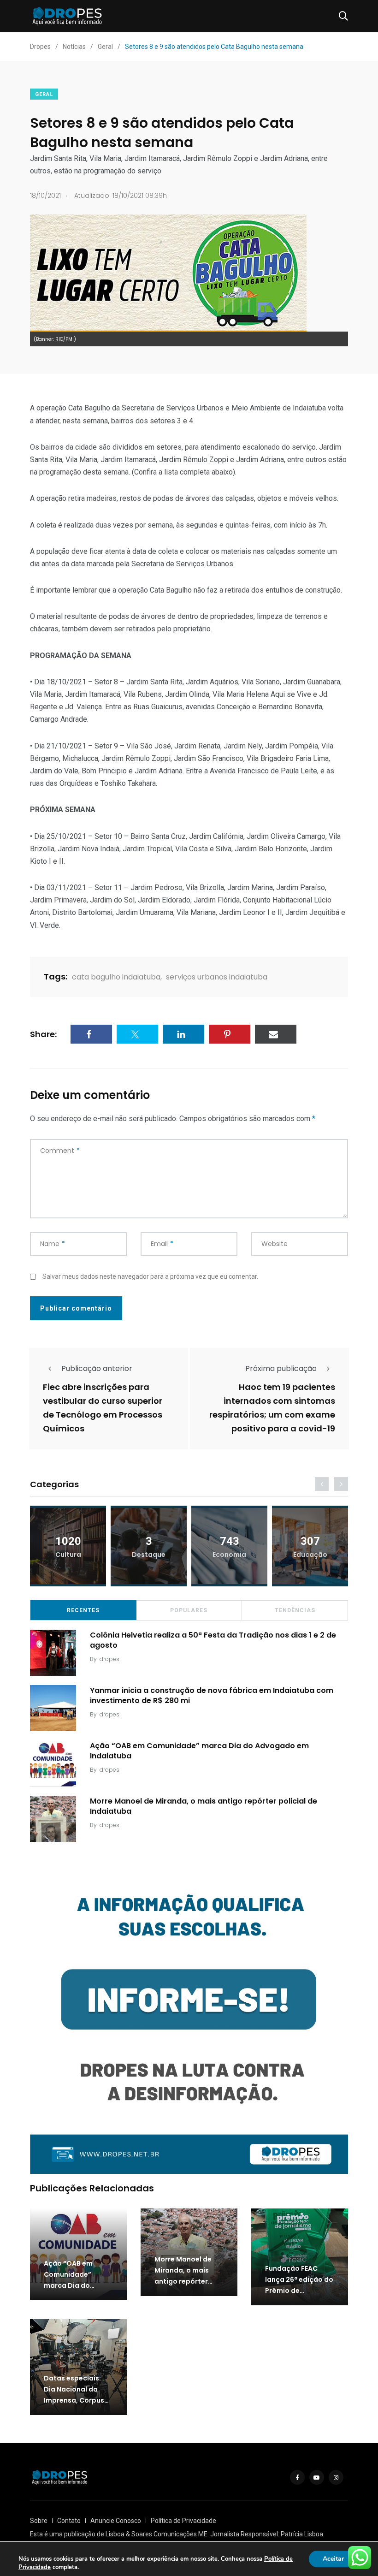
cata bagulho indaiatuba (116, 977)
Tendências (295, 1610)
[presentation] (322, 1484)
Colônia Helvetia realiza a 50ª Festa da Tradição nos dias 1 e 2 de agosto (213, 1640)
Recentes (83, 1610)
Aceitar (333, 2559)
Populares (189, 1610)
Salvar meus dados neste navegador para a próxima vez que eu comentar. (150, 1276)
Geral (44, 94)
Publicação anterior (97, 1368)
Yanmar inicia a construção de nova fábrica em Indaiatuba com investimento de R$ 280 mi (212, 1695)
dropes (109, 1659)
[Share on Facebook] (91, 1034)
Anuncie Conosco (116, 2521)
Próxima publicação (281, 1368)
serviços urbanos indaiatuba (217, 977)
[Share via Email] (276, 1034)
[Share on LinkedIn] (183, 1034)
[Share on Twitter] (137, 1034)
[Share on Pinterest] (230, 1034)
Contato (69, 2521)
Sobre (39, 2521)
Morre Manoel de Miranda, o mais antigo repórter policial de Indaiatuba (204, 1806)
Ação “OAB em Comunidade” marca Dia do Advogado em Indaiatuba (199, 1750)
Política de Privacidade (183, 2521)
